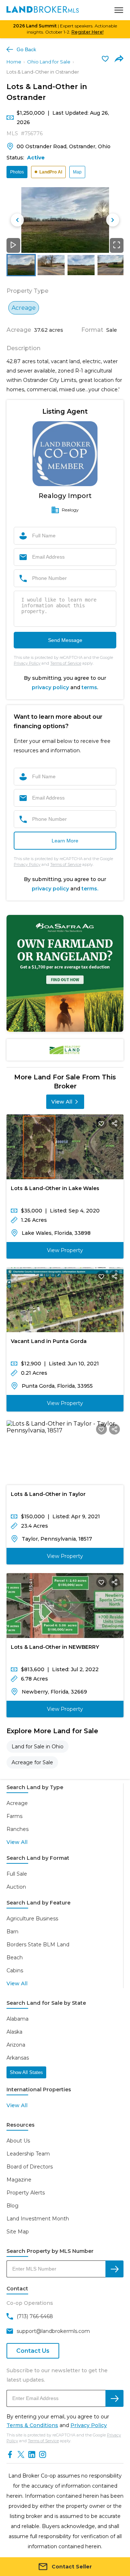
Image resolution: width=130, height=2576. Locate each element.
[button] (65, 220)
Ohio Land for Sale (49, 62)
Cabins (15, 1970)
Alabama (18, 2019)
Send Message (65, 640)
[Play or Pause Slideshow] (13, 245)
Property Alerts (26, 2193)
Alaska (14, 2032)
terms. (90, 889)
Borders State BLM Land (38, 1945)
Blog (12, 2206)
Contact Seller (72, 2567)
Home (14, 62)
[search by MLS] (114, 2269)
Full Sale (17, 1874)
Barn (12, 1932)
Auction (16, 1887)
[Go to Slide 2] (51, 265)
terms (89, 687)
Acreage (17, 1803)
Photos (17, 172)
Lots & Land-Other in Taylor (48, 1494)
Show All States (26, 2072)
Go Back (26, 49)
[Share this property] (114, 1123)
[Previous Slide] (17, 220)
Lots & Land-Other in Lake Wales (55, 1188)
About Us (18, 2141)
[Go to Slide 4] (111, 265)
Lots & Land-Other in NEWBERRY (55, 1647)
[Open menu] (119, 10)
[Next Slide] (113, 220)
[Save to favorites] (105, 58)
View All (62, 1102)
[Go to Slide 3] (81, 265)
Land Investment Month (38, 2219)
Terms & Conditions (32, 2425)
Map (77, 172)
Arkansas (18, 2058)
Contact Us (33, 2351)
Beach (15, 1958)
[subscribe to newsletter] (114, 2398)
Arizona (16, 2045)
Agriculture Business (32, 1919)
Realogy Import (65, 496)
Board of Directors (30, 2167)
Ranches (18, 1829)
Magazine (19, 2180)
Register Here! (88, 32)
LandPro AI (51, 172)
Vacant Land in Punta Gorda (49, 1341)
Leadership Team (28, 2154)
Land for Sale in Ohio (38, 1747)
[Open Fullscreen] (117, 245)
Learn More (65, 841)
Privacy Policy (27, 663)
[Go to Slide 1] (21, 265)
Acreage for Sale (32, 1762)
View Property (65, 1250)
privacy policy (50, 687)
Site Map (18, 2232)
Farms (14, 1816)
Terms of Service (66, 663)
